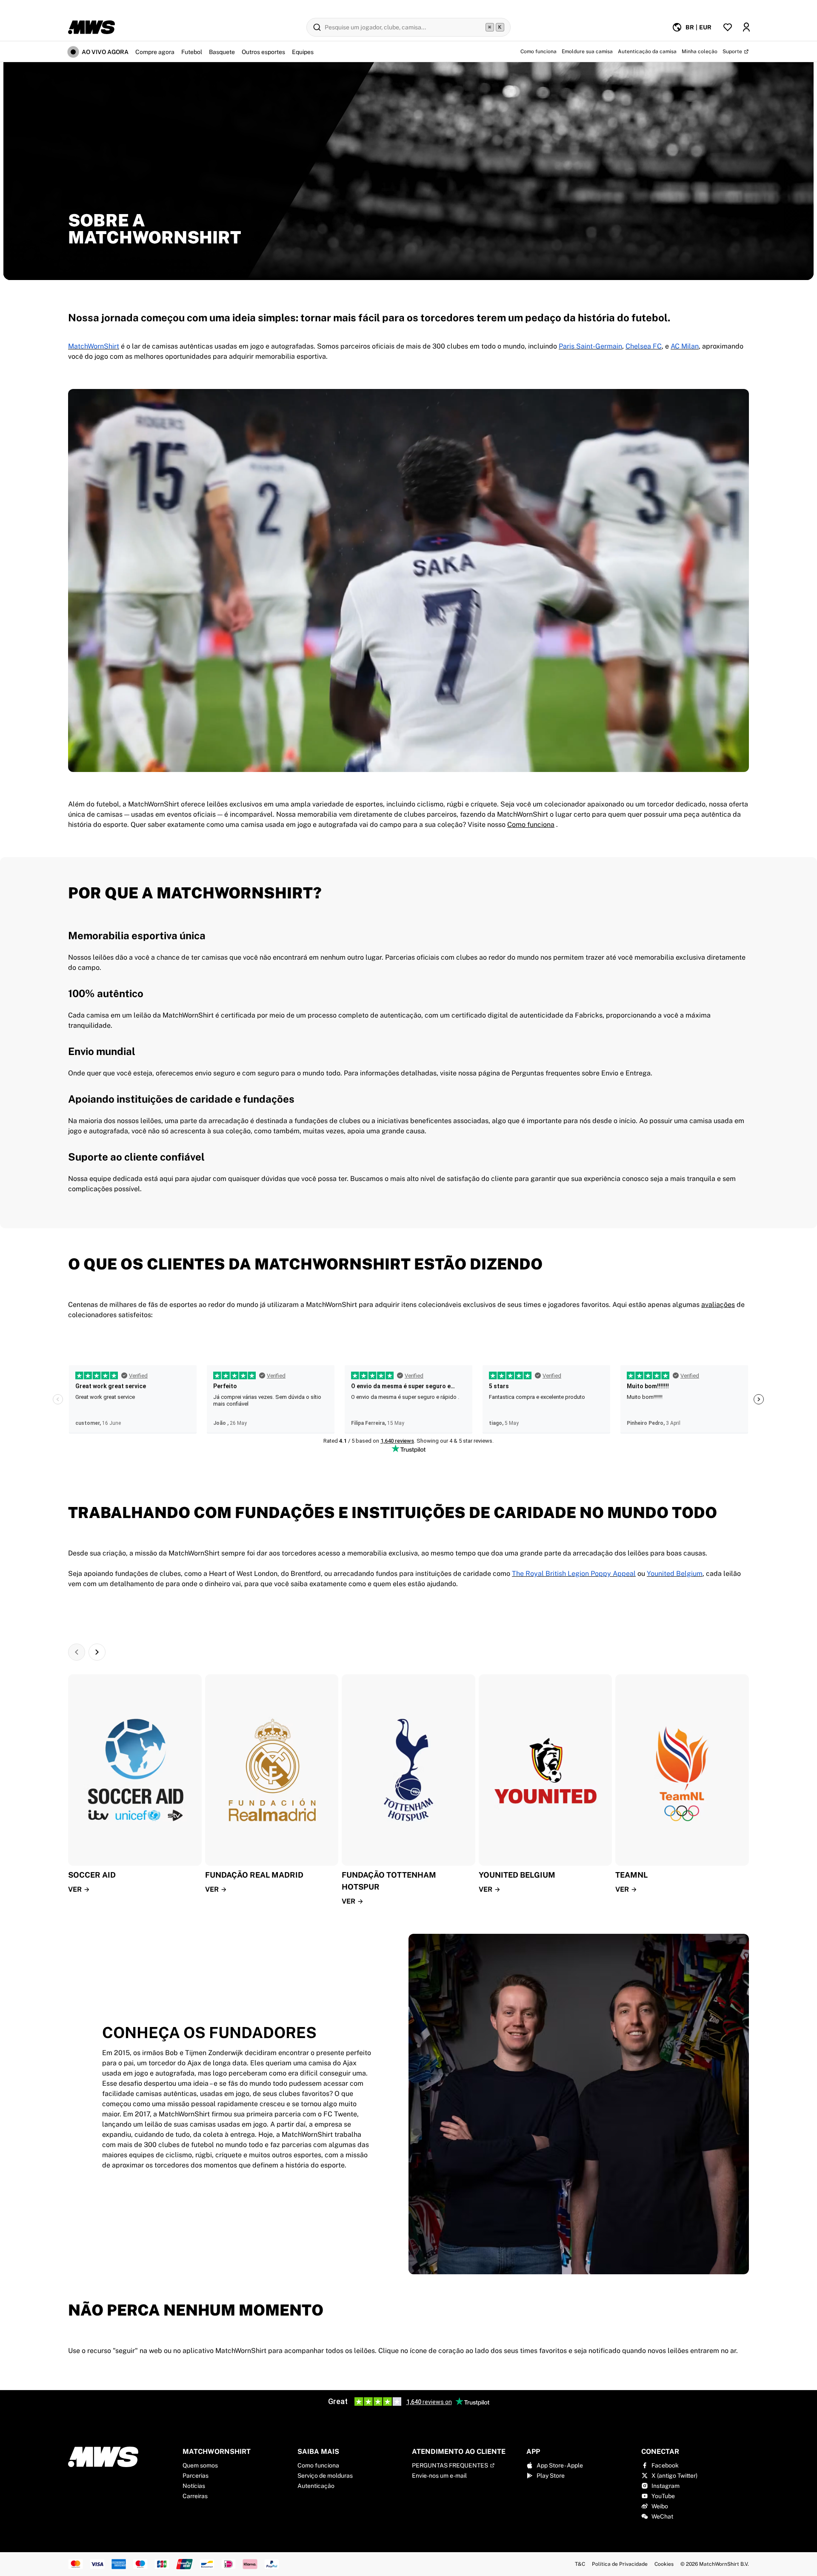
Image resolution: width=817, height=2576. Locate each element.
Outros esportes (263, 52)
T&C (580, 2564)
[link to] (408, 200)
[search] (408, 27)
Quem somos (200, 2465)
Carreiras (195, 2496)
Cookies (664, 2564)
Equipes (303, 52)
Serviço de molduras (325, 2476)
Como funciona (318, 2465)
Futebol (192, 52)
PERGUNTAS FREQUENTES (450, 2465)
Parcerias (196, 2476)
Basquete (222, 52)
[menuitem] (692, 27)
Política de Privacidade (620, 2564)
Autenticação (316, 2486)
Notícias (194, 2486)
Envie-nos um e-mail (439, 2476)
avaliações (718, 1305)
